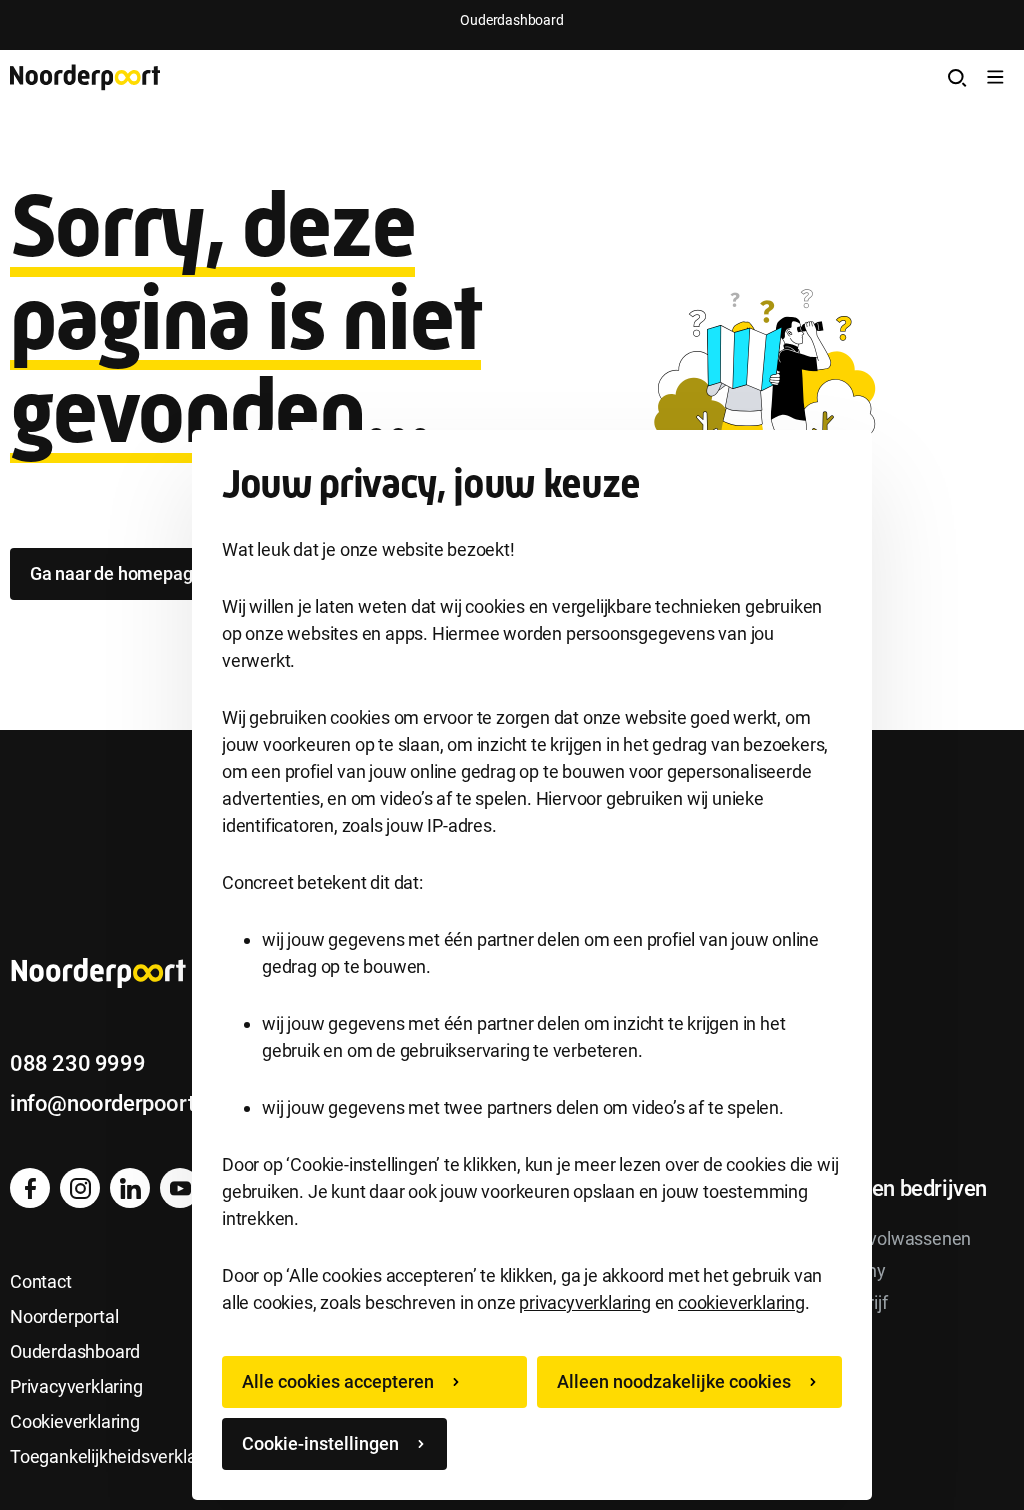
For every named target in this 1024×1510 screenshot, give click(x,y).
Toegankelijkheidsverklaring (118, 1456)
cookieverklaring (741, 1302)
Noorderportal (64, 1316)
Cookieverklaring (75, 1421)
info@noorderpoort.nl (113, 1103)
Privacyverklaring (76, 1386)
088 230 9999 (77, 1063)
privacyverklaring (585, 1302)
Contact (41, 1281)
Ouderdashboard (511, 20)
